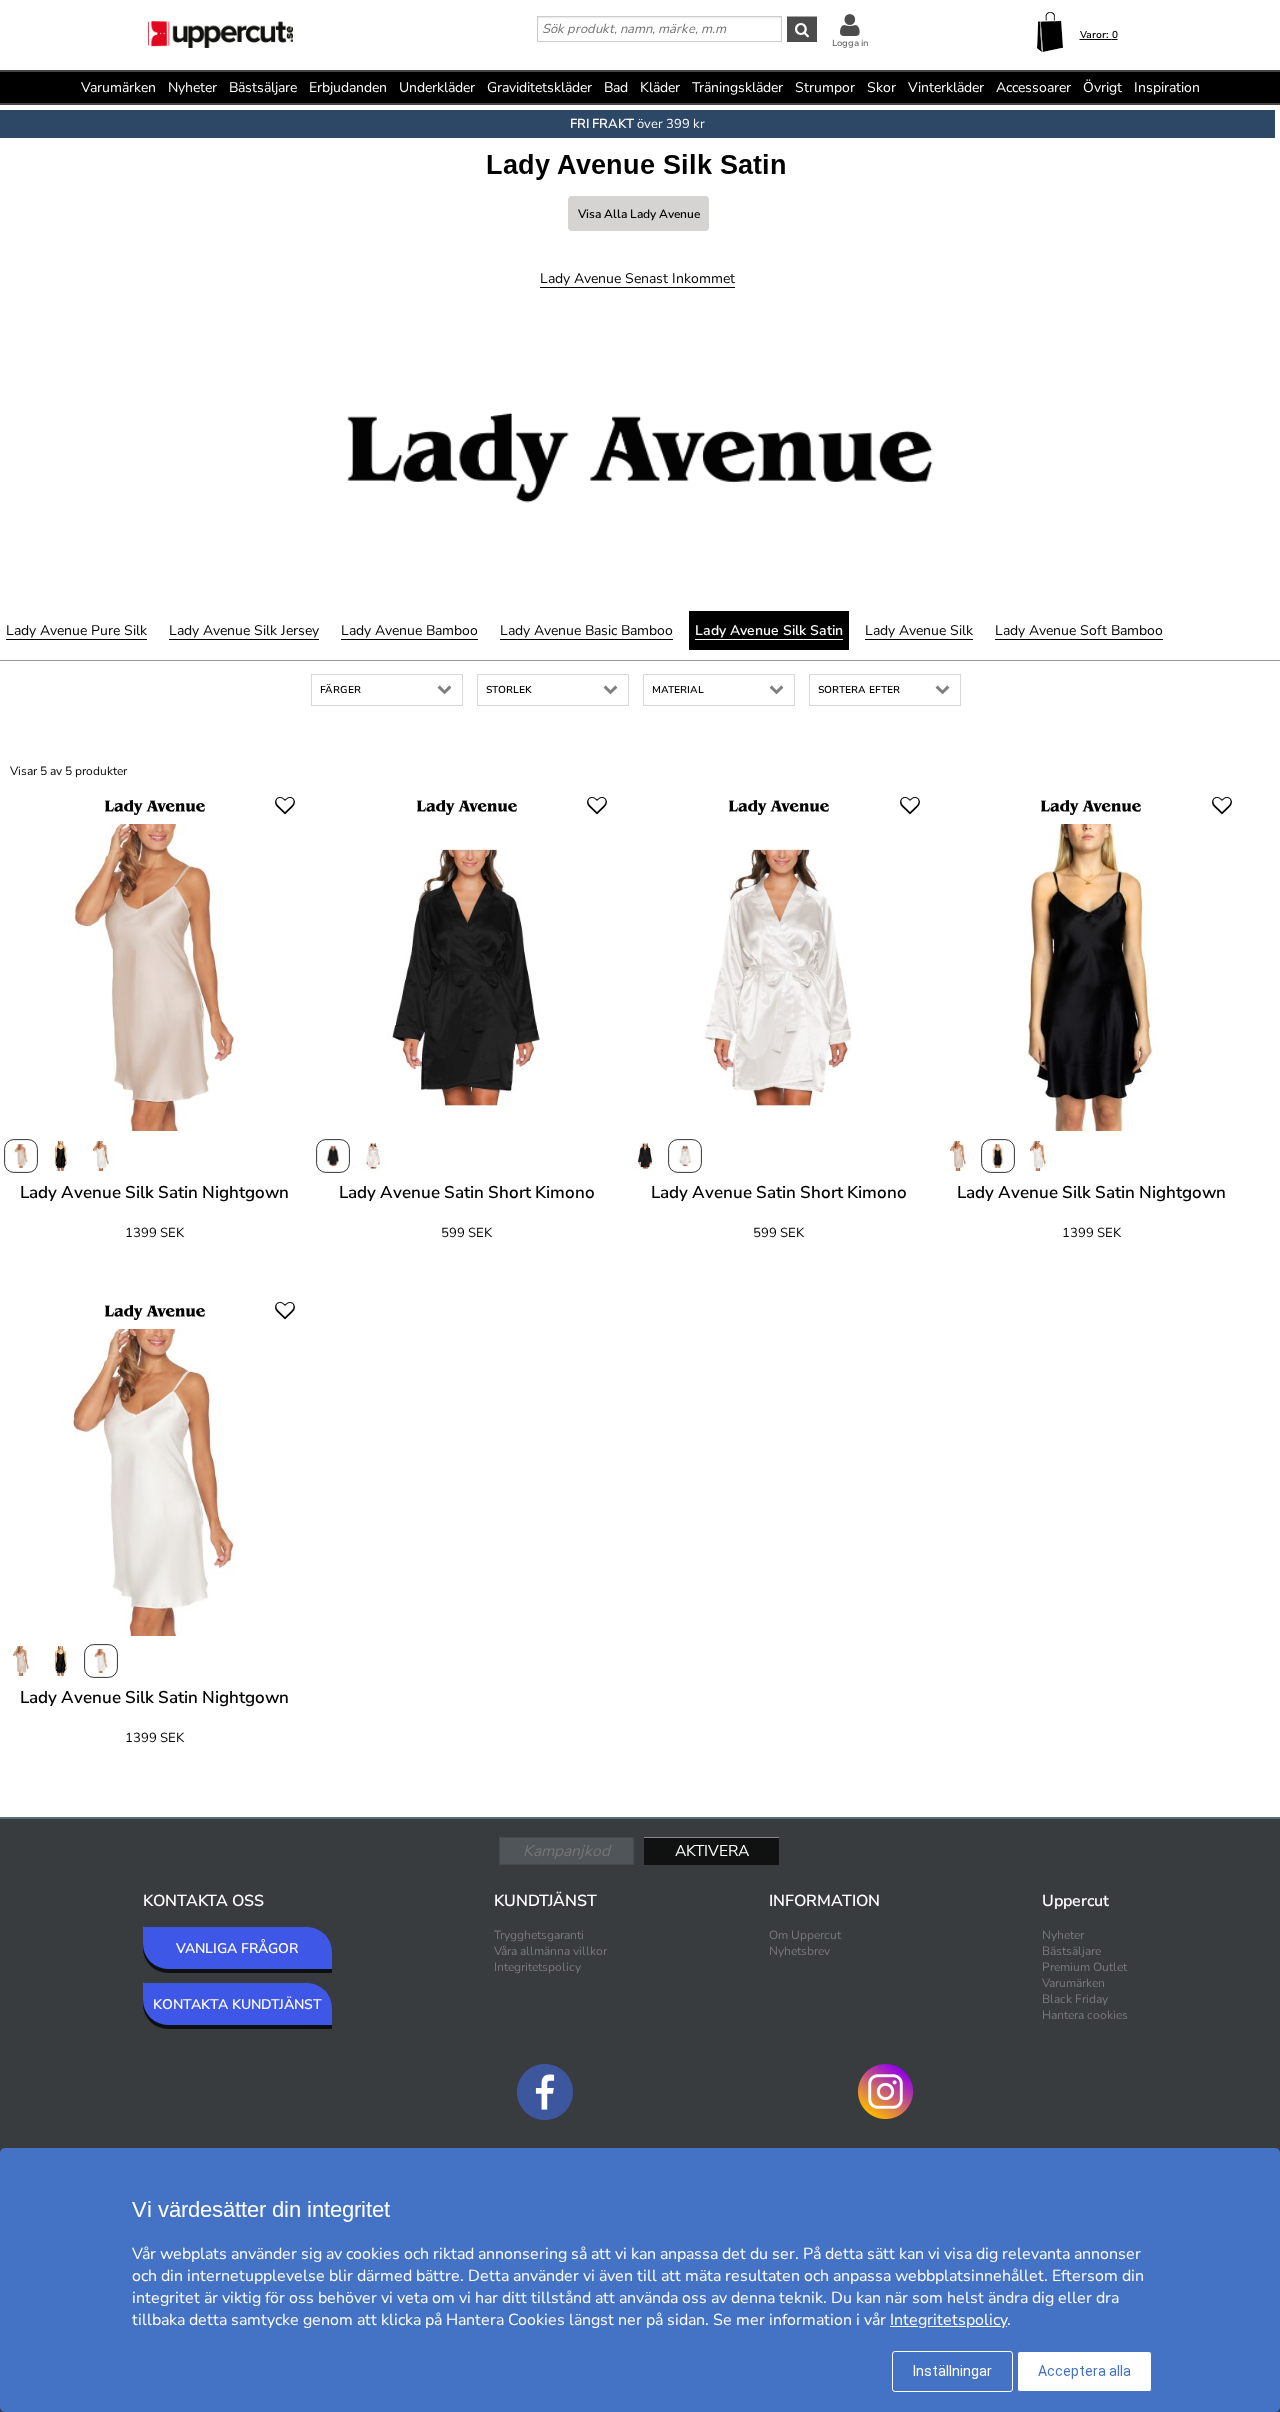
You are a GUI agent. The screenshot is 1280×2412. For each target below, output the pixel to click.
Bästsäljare (263, 87)
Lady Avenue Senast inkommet (637, 278)
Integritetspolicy (537, 1967)
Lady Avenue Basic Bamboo (586, 630)
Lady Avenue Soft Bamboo (1079, 630)
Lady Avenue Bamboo (409, 630)
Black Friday (1075, 1999)
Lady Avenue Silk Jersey (244, 630)
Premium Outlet (1084, 1967)
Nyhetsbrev (799, 1951)
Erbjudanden (348, 87)
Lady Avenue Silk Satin (769, 630)
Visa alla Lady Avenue (639, 214)
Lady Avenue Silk (919, 630)
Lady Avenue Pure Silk (76, 630)
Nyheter (192, 87)
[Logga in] (850, 24)
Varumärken (118, 87)
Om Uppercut (805, 1935)
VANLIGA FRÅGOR (237, 1948)
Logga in (850, 43)
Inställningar (952, 2371)
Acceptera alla (1084, 2371)
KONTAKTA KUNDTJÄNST (237, 2004)
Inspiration (1167, 87)
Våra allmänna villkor (550, 1951)
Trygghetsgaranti (539, 1935)
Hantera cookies (1085, 2015)
